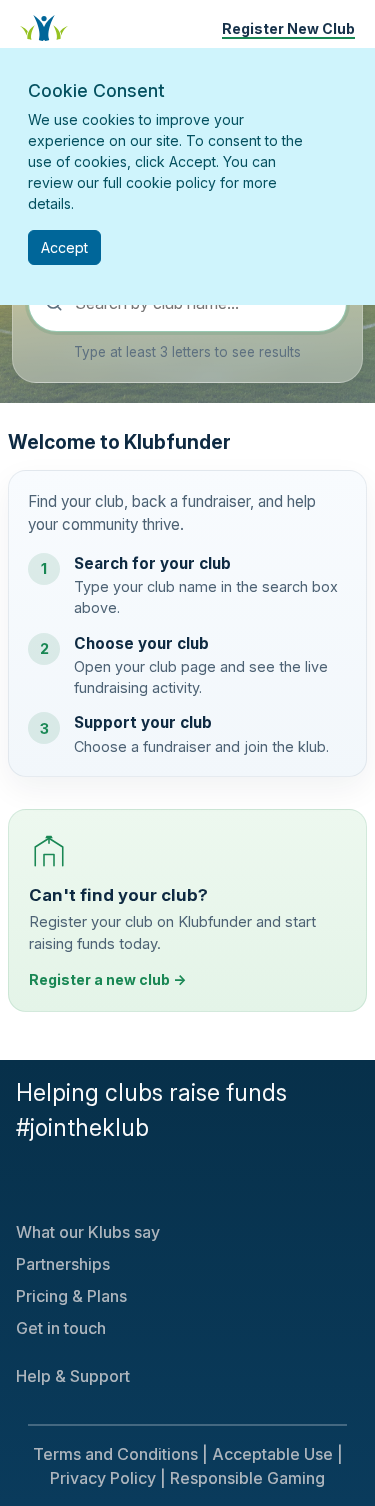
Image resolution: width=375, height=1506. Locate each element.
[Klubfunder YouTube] (36, 1184)
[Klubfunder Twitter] (20, 1184)
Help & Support (73, 1376)
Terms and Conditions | (120, 1454)
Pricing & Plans (71, 1296)
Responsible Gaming (247, 1478)
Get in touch (61, 1328)
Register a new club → (107, 979)
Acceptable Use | (277, 1454)
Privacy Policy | (108, 1478)
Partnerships (63, 1264)
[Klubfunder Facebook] (28, 1184)
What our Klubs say (88, 1232)
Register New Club (288, 28)
